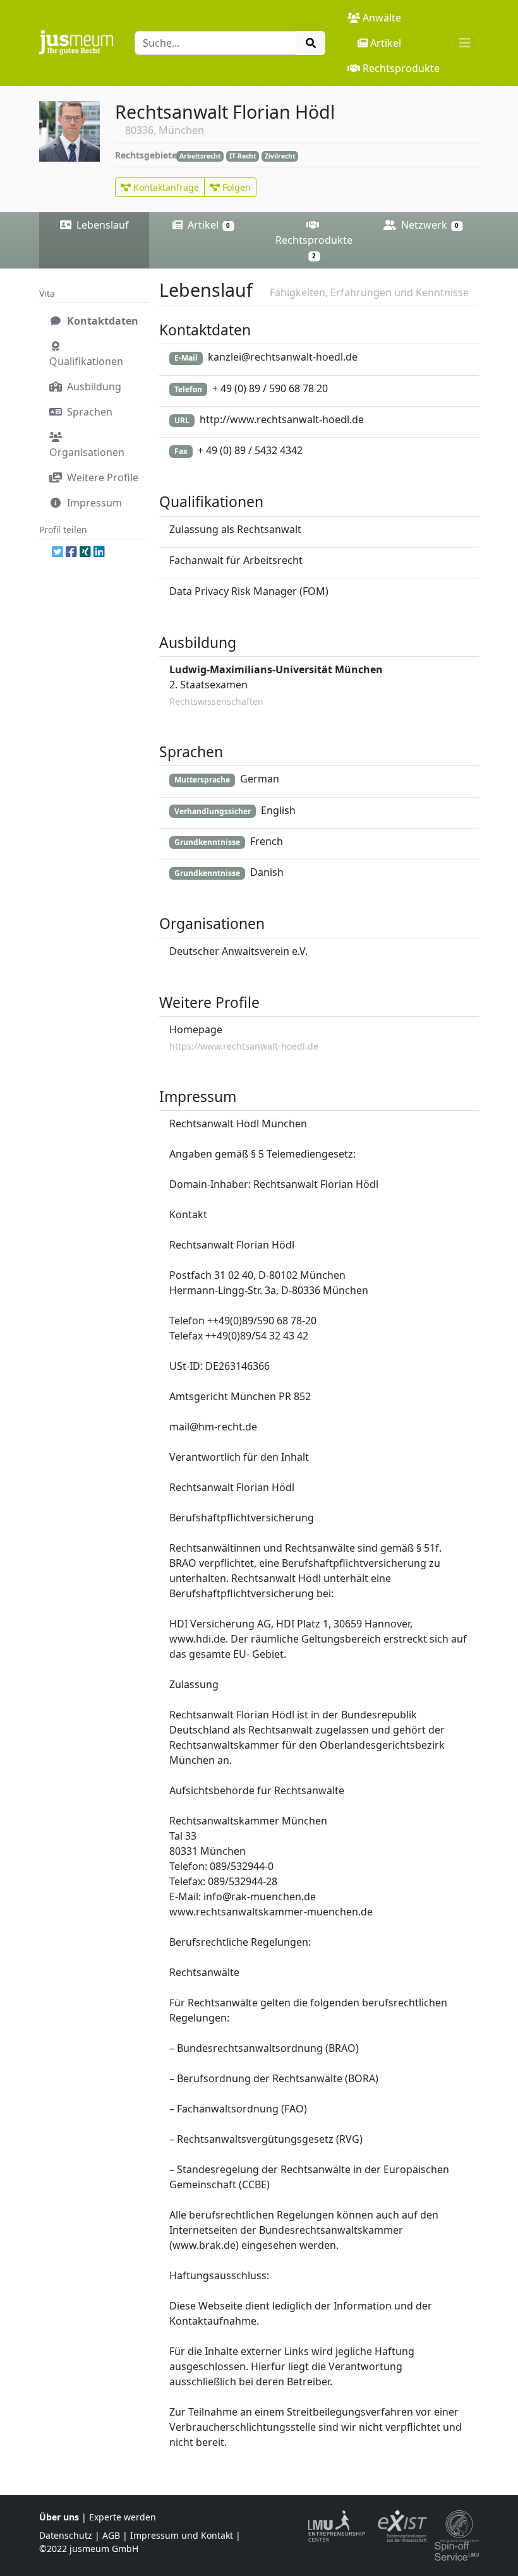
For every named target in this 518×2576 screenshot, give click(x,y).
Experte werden (123, 2517)
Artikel (386, 43)
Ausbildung (93, 386)
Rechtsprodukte (401, 68)
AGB (111, 2535)
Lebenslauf (101, 225)
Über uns (59, 2517)
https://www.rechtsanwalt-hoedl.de (244, 1046)
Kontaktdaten (101, 321)
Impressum (93, 503)
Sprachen (88, 412)
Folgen (235, 187)
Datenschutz (66, 2535)
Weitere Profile (101, 477)
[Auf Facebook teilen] (71, 552)
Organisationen (87, 452)
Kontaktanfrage (165, 187)
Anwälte (382, 18)
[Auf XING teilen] (85, 552)
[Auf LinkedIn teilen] (99, 552)
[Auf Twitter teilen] (57, 552)
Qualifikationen (86, 361)
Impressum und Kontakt (182, 2535)
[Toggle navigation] (465, 43)
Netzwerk (429, 225)
